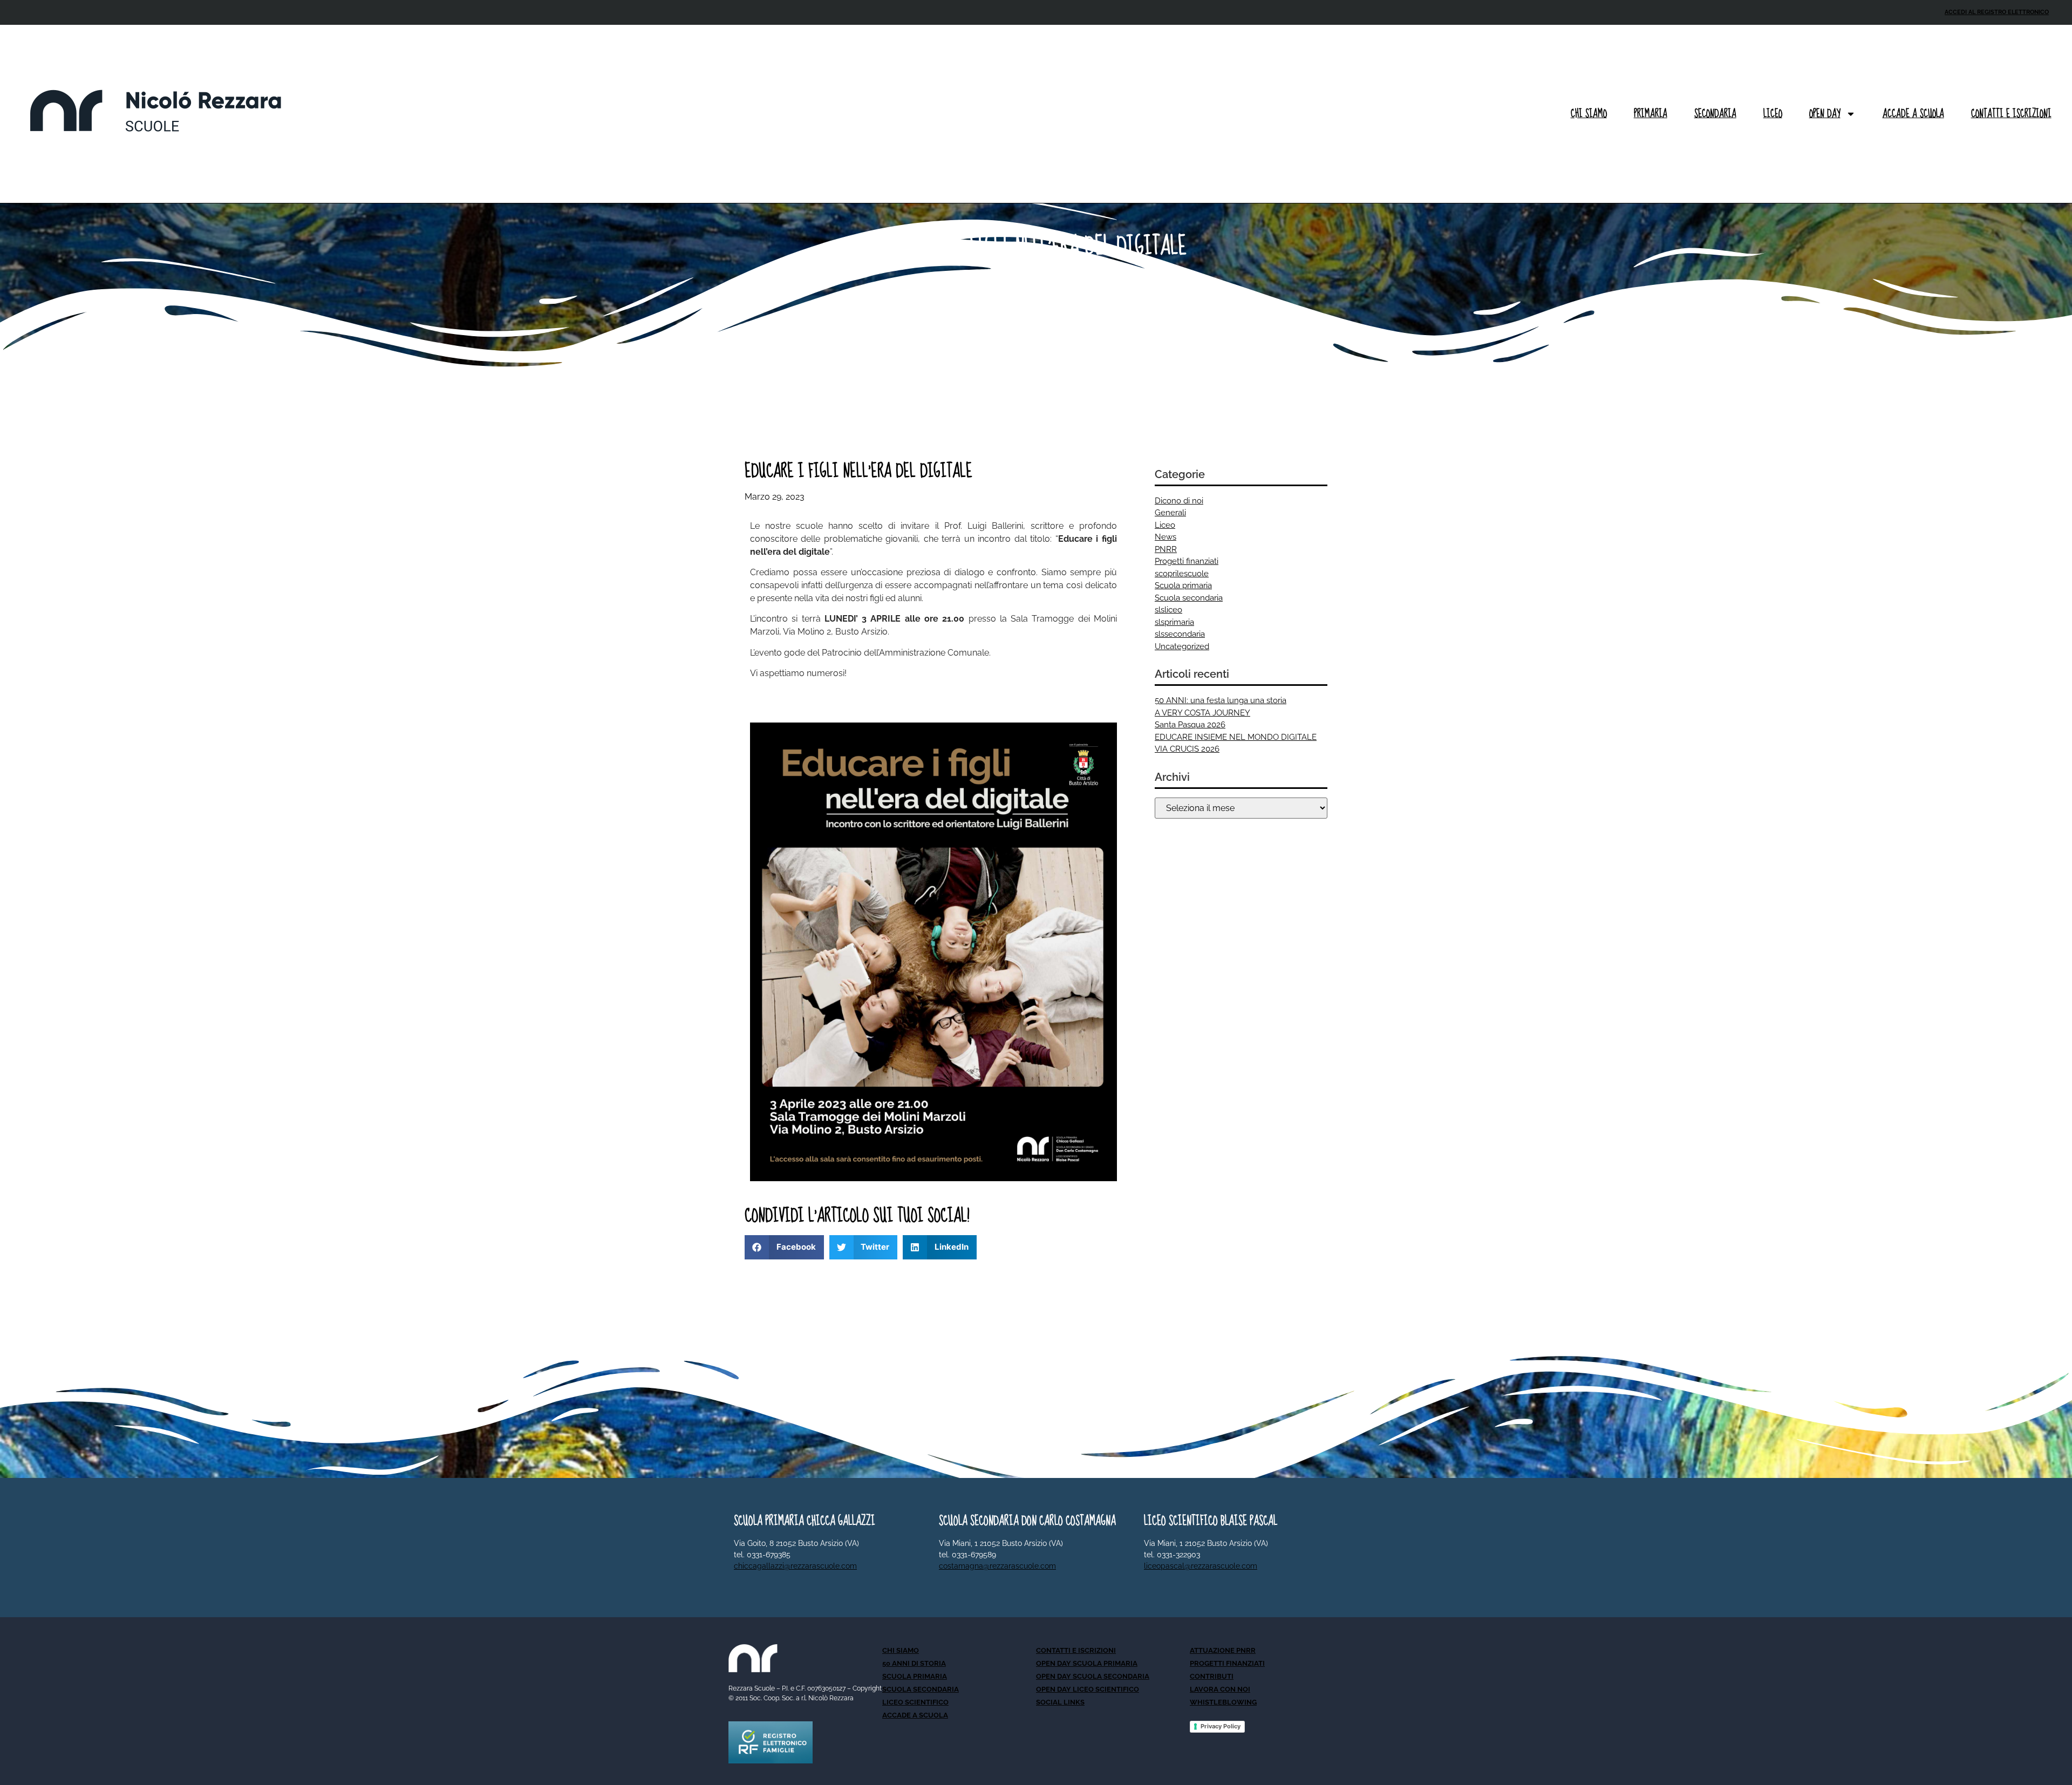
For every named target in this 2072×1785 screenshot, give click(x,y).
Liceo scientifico (915, 1702)
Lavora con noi (1220, 1689)
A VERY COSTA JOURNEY (1202, 713)
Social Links (1060, 1702)
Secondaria (1715, 114)
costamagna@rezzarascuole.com (997, 1566)
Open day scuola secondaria (1093, 1676)
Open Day (1825, 114)
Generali (1170, 513)
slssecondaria (1180, 634)
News (1165, 537)
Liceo (1773, 114)
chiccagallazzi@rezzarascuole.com (795, 1566)
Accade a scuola (1913, 114)
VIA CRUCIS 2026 (1187, 749)
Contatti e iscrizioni (2011, 114)
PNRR (1166, 549)
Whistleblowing (1223, 1702)
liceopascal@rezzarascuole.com (1201, 1566)
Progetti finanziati (1187, 561)
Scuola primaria (1183, 585)
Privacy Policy (1221, 1726)
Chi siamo (1589, 114)
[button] (784, 1247)
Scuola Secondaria (921, 1689)
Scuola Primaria (915, 1676)
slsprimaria (1174, 622)
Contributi (1212, 1676)
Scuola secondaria (1189, 598)
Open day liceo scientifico (1088, 1689)
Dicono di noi (1179, 501)
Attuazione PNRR (1223, 1650)
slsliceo (1168, 610)
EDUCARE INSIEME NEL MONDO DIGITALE (1236, 737)
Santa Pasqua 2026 (1190, 725)
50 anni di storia (914, 1663)
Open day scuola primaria (1087, 1663)
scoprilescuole (1182, 574)
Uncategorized (1182, 646)
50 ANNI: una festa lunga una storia (1221, 700)
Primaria (1651, 114)
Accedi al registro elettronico (1997, 12)
